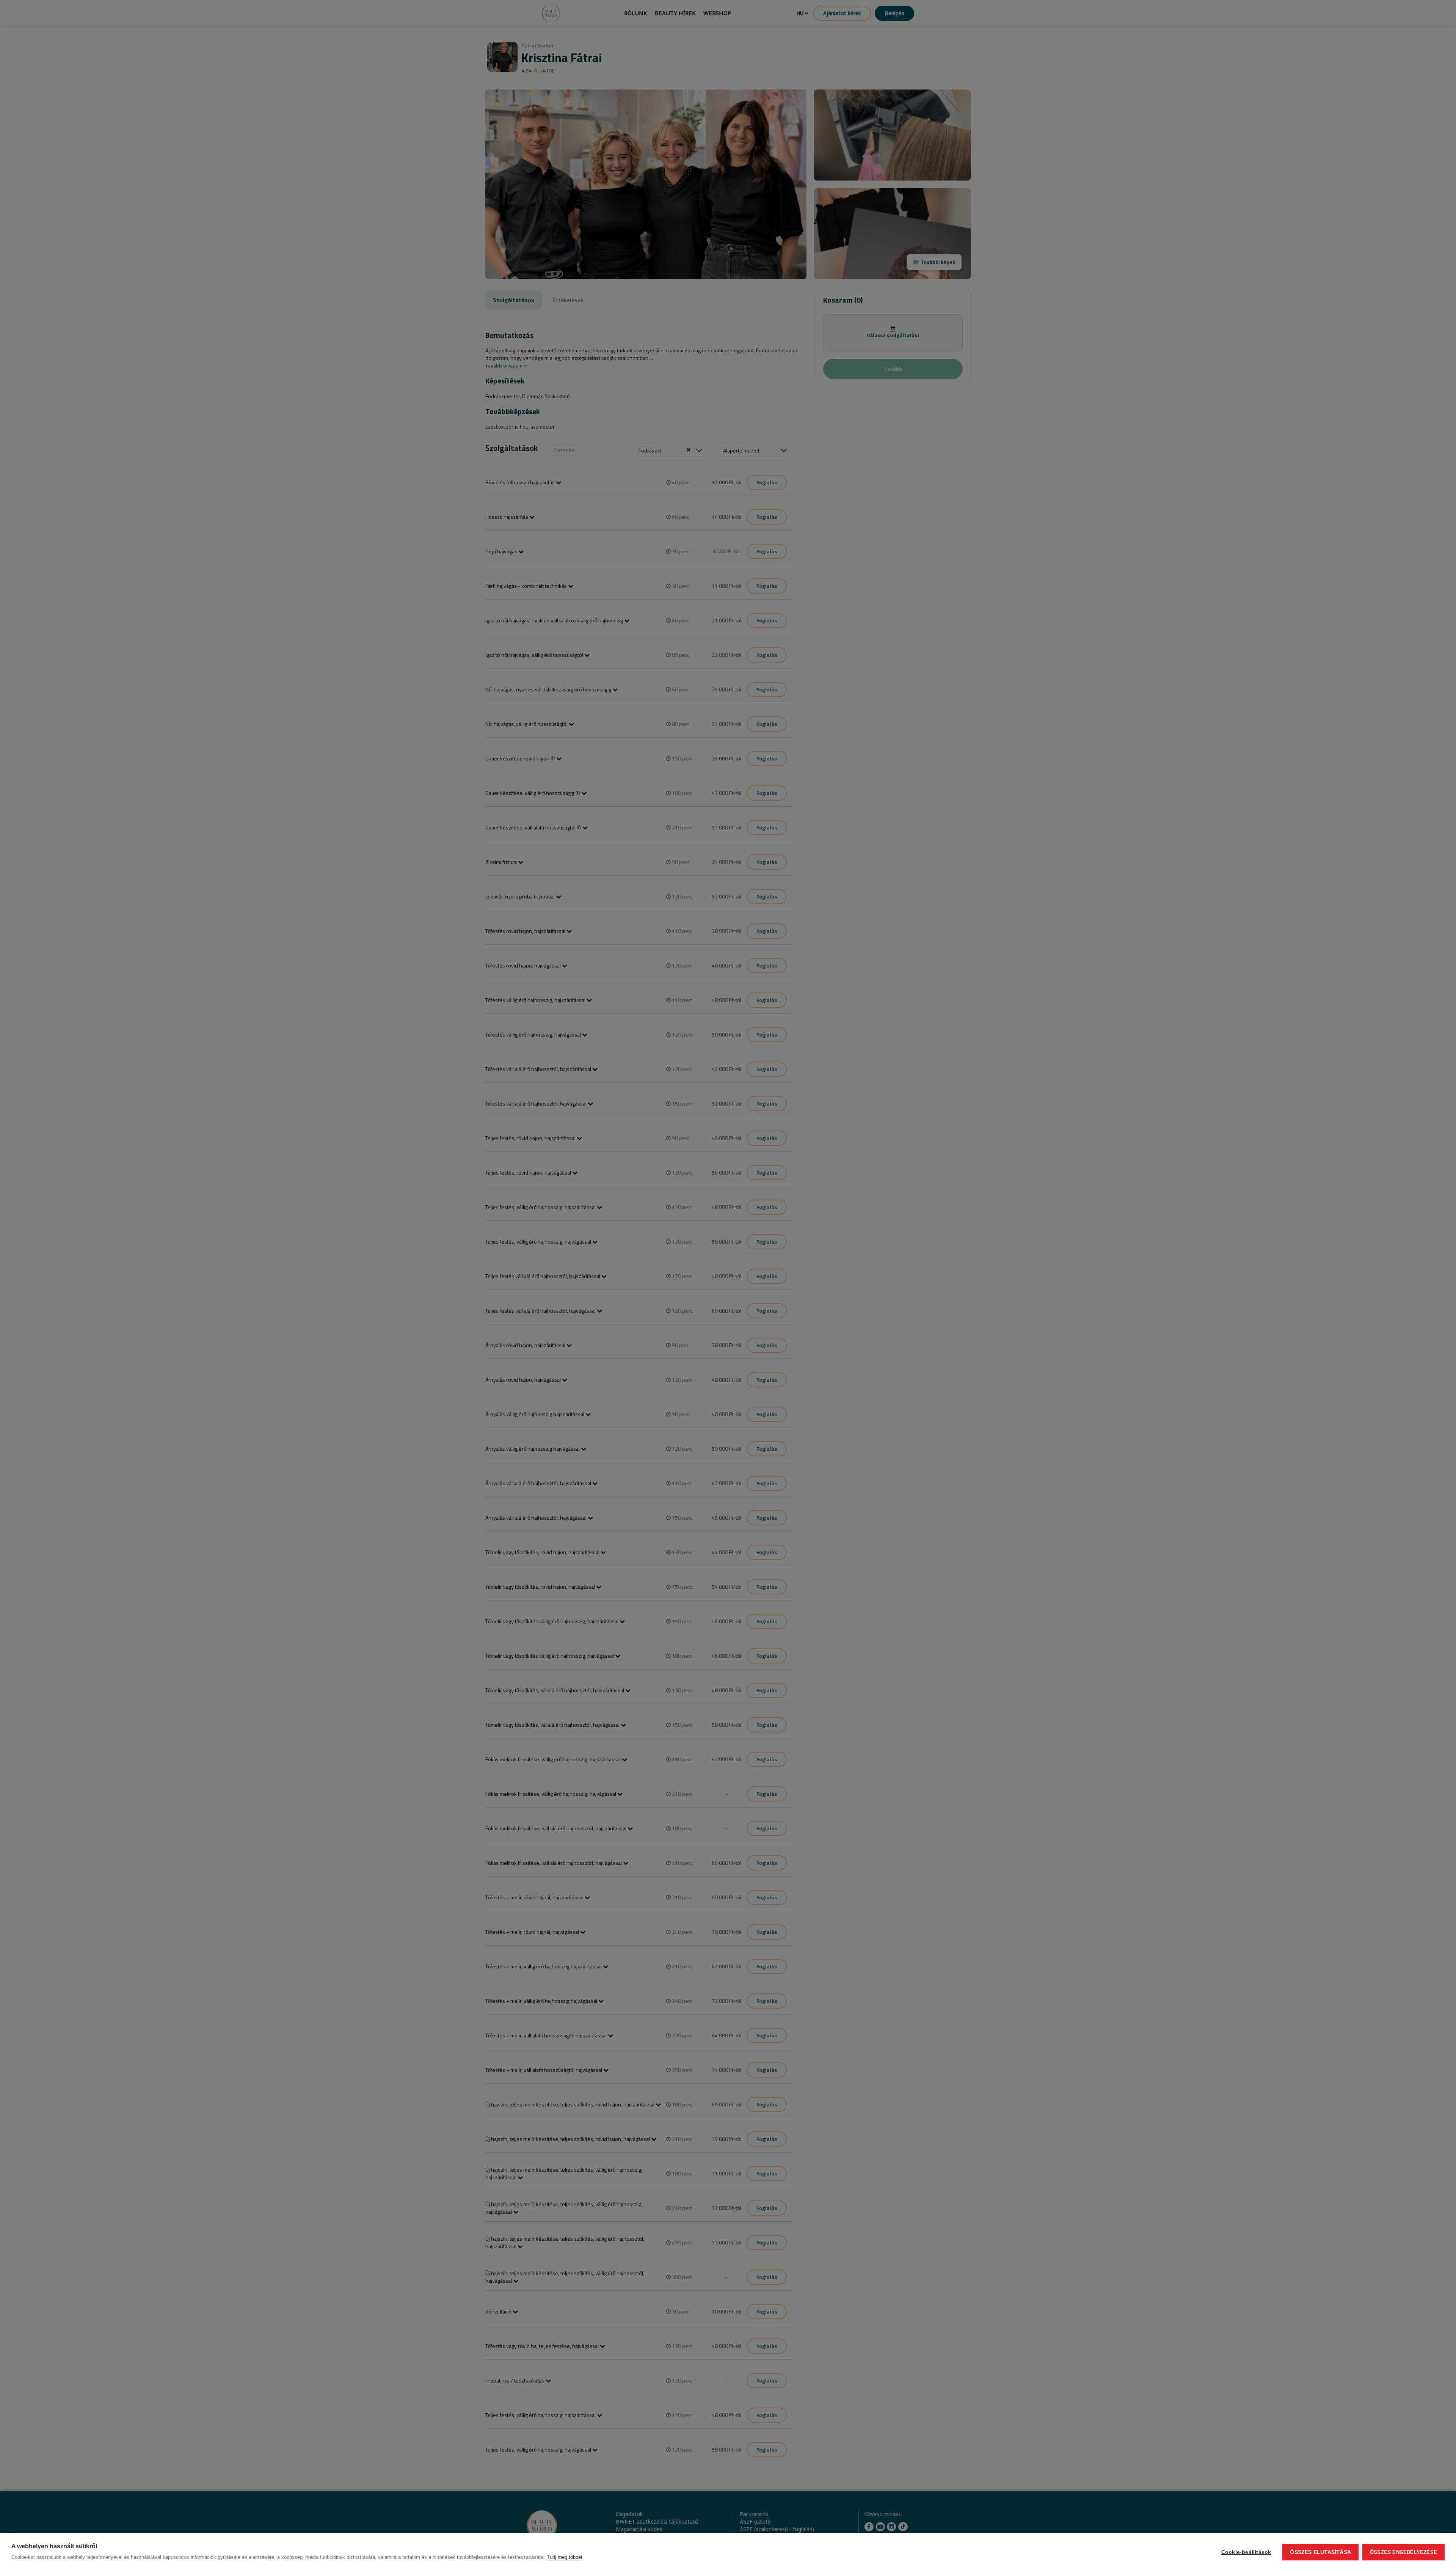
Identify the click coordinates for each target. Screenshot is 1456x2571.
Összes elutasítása (1320, 2552)
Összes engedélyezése (1403, 2552)
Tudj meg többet (565, 2557)
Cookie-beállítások (1246, 2552)
